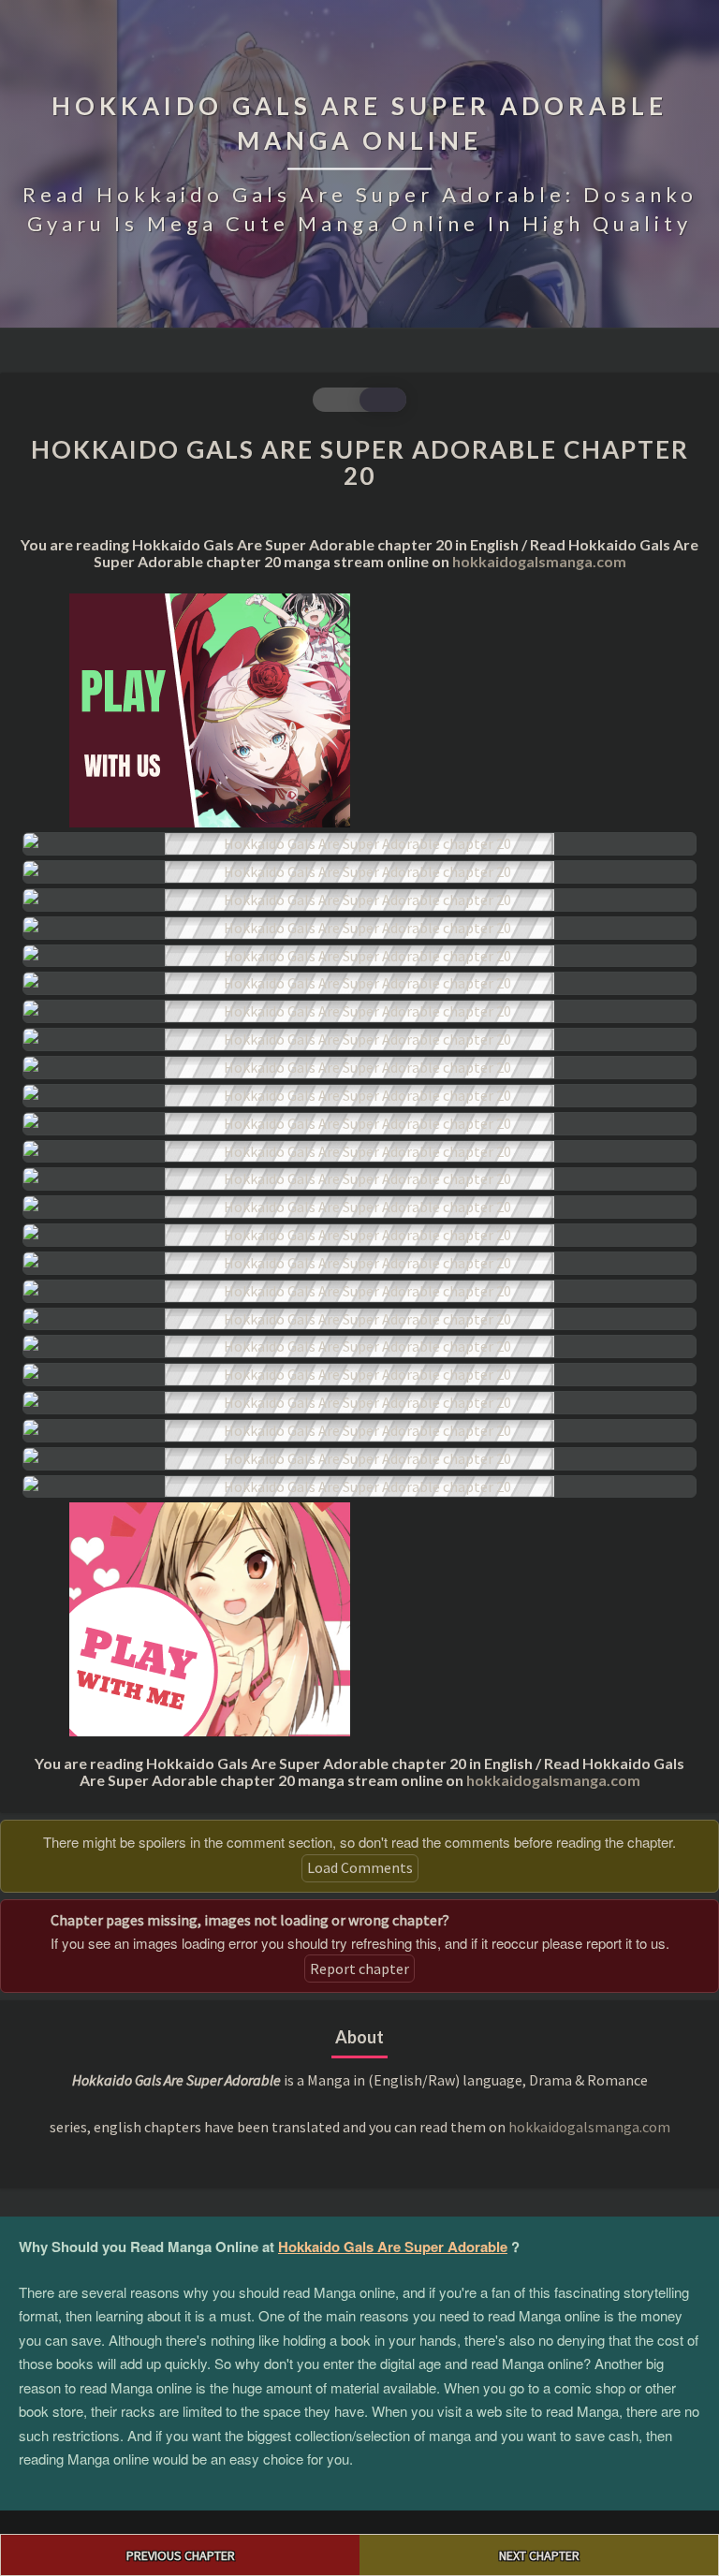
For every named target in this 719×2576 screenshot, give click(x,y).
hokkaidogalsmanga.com (539, 561)
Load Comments (360, 1867)
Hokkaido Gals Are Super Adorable (393, 2247)
